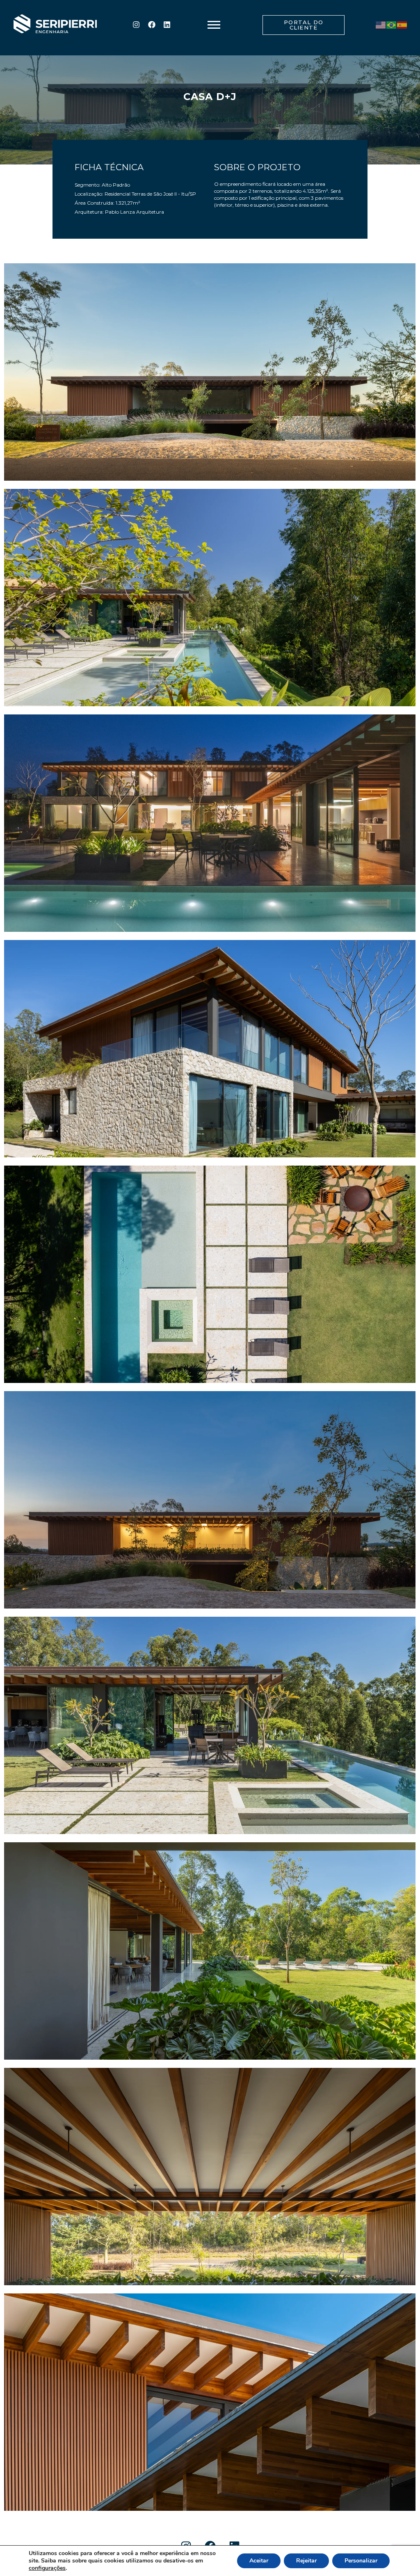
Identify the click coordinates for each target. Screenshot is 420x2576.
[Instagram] (136, 25)
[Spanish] (402, 25)
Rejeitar (306, 2561)
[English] (381, 25)
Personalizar (361, 2561)
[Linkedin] (167, 25)
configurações (47, 2568)
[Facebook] (151, 25)
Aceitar (259, 2561)
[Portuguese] (392, 25)
